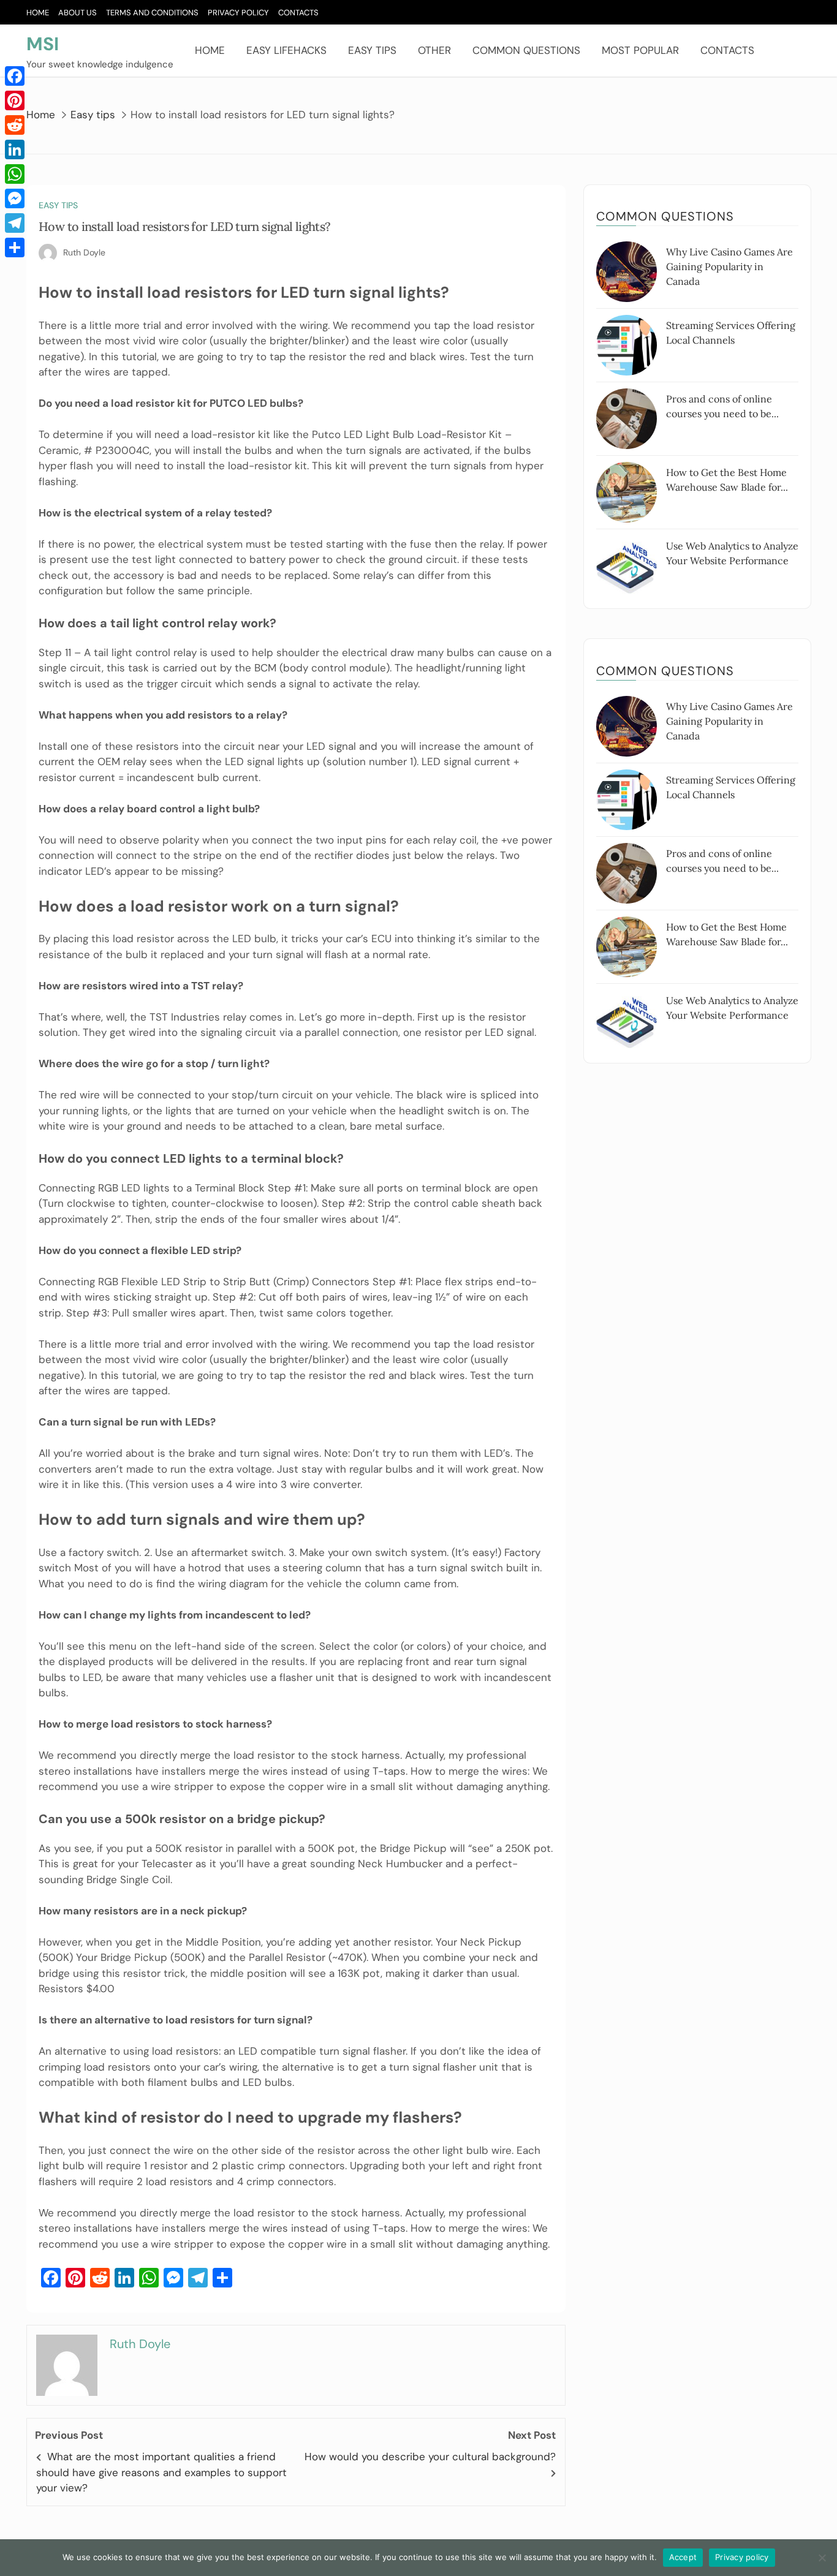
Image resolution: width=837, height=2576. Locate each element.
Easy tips (372, 50)
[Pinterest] (15, 100)
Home (38, 13)
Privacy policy (742, 2557)
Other (434, 50)
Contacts (298, 13)
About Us (78, 13)
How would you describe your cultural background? (430, 2457)
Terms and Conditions (152, 13)
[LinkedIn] (15, 149)
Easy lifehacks (286, 50)
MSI (43, 44)
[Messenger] (15, 198)
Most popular (640, 50)
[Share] (15, 247)
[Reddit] (15, 125)
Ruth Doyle (84, 252)
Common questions (526, 50)
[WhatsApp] (15, 174)
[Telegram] (15, 223)
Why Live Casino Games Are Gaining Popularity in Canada (729, 266)
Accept (683, 2557)
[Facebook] (15, 76)
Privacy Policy (238, 13)
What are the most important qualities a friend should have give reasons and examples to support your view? (161, 2472)
